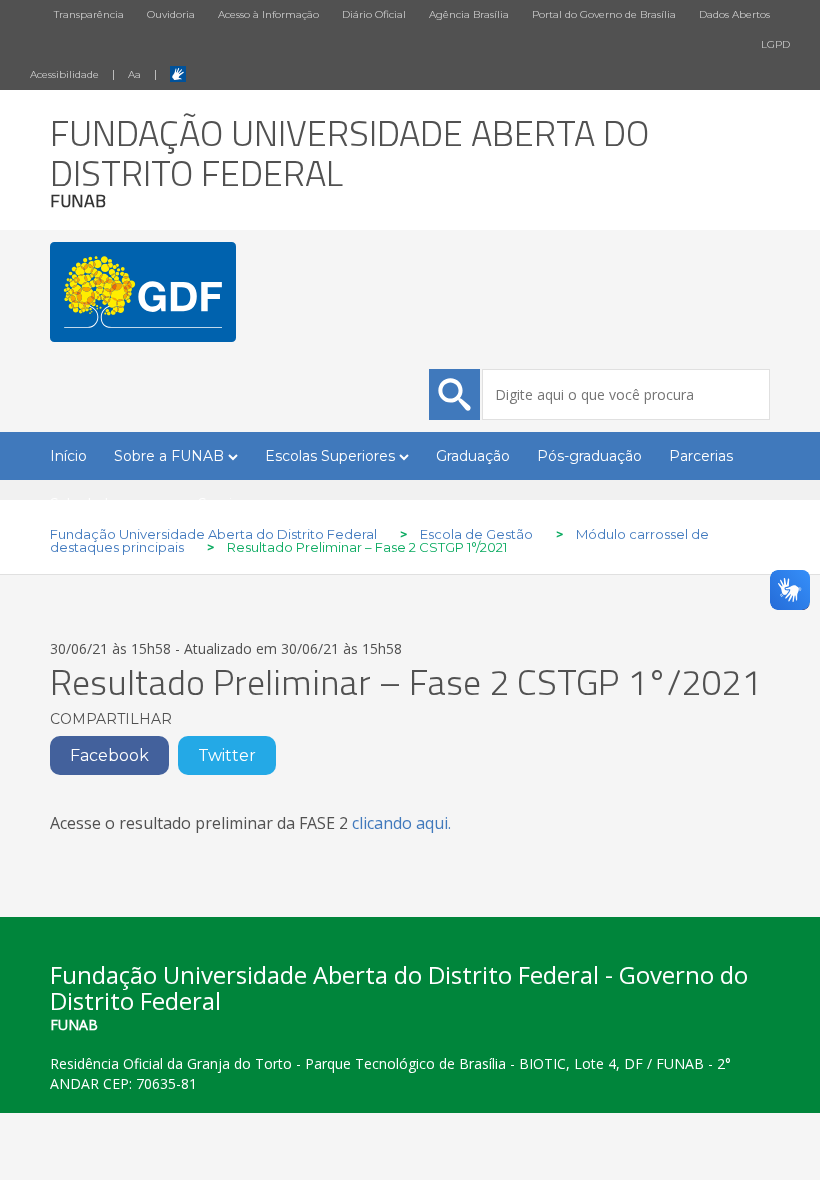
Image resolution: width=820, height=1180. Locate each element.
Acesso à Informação (268, 14)
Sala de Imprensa (110, 504)
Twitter (227, 755)
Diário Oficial (374, 14)
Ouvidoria (171, 14)
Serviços (227, 504)
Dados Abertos (734, 14)
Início (68, 456)
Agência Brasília (469, 14)
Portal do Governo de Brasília (604, 14)
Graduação (473, 456)
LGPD (775, 44)
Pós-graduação (589, 456)
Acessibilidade (64, 74)
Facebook (109, 755)
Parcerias (701, 456)
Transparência (89, 14)
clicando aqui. (401, 823)
